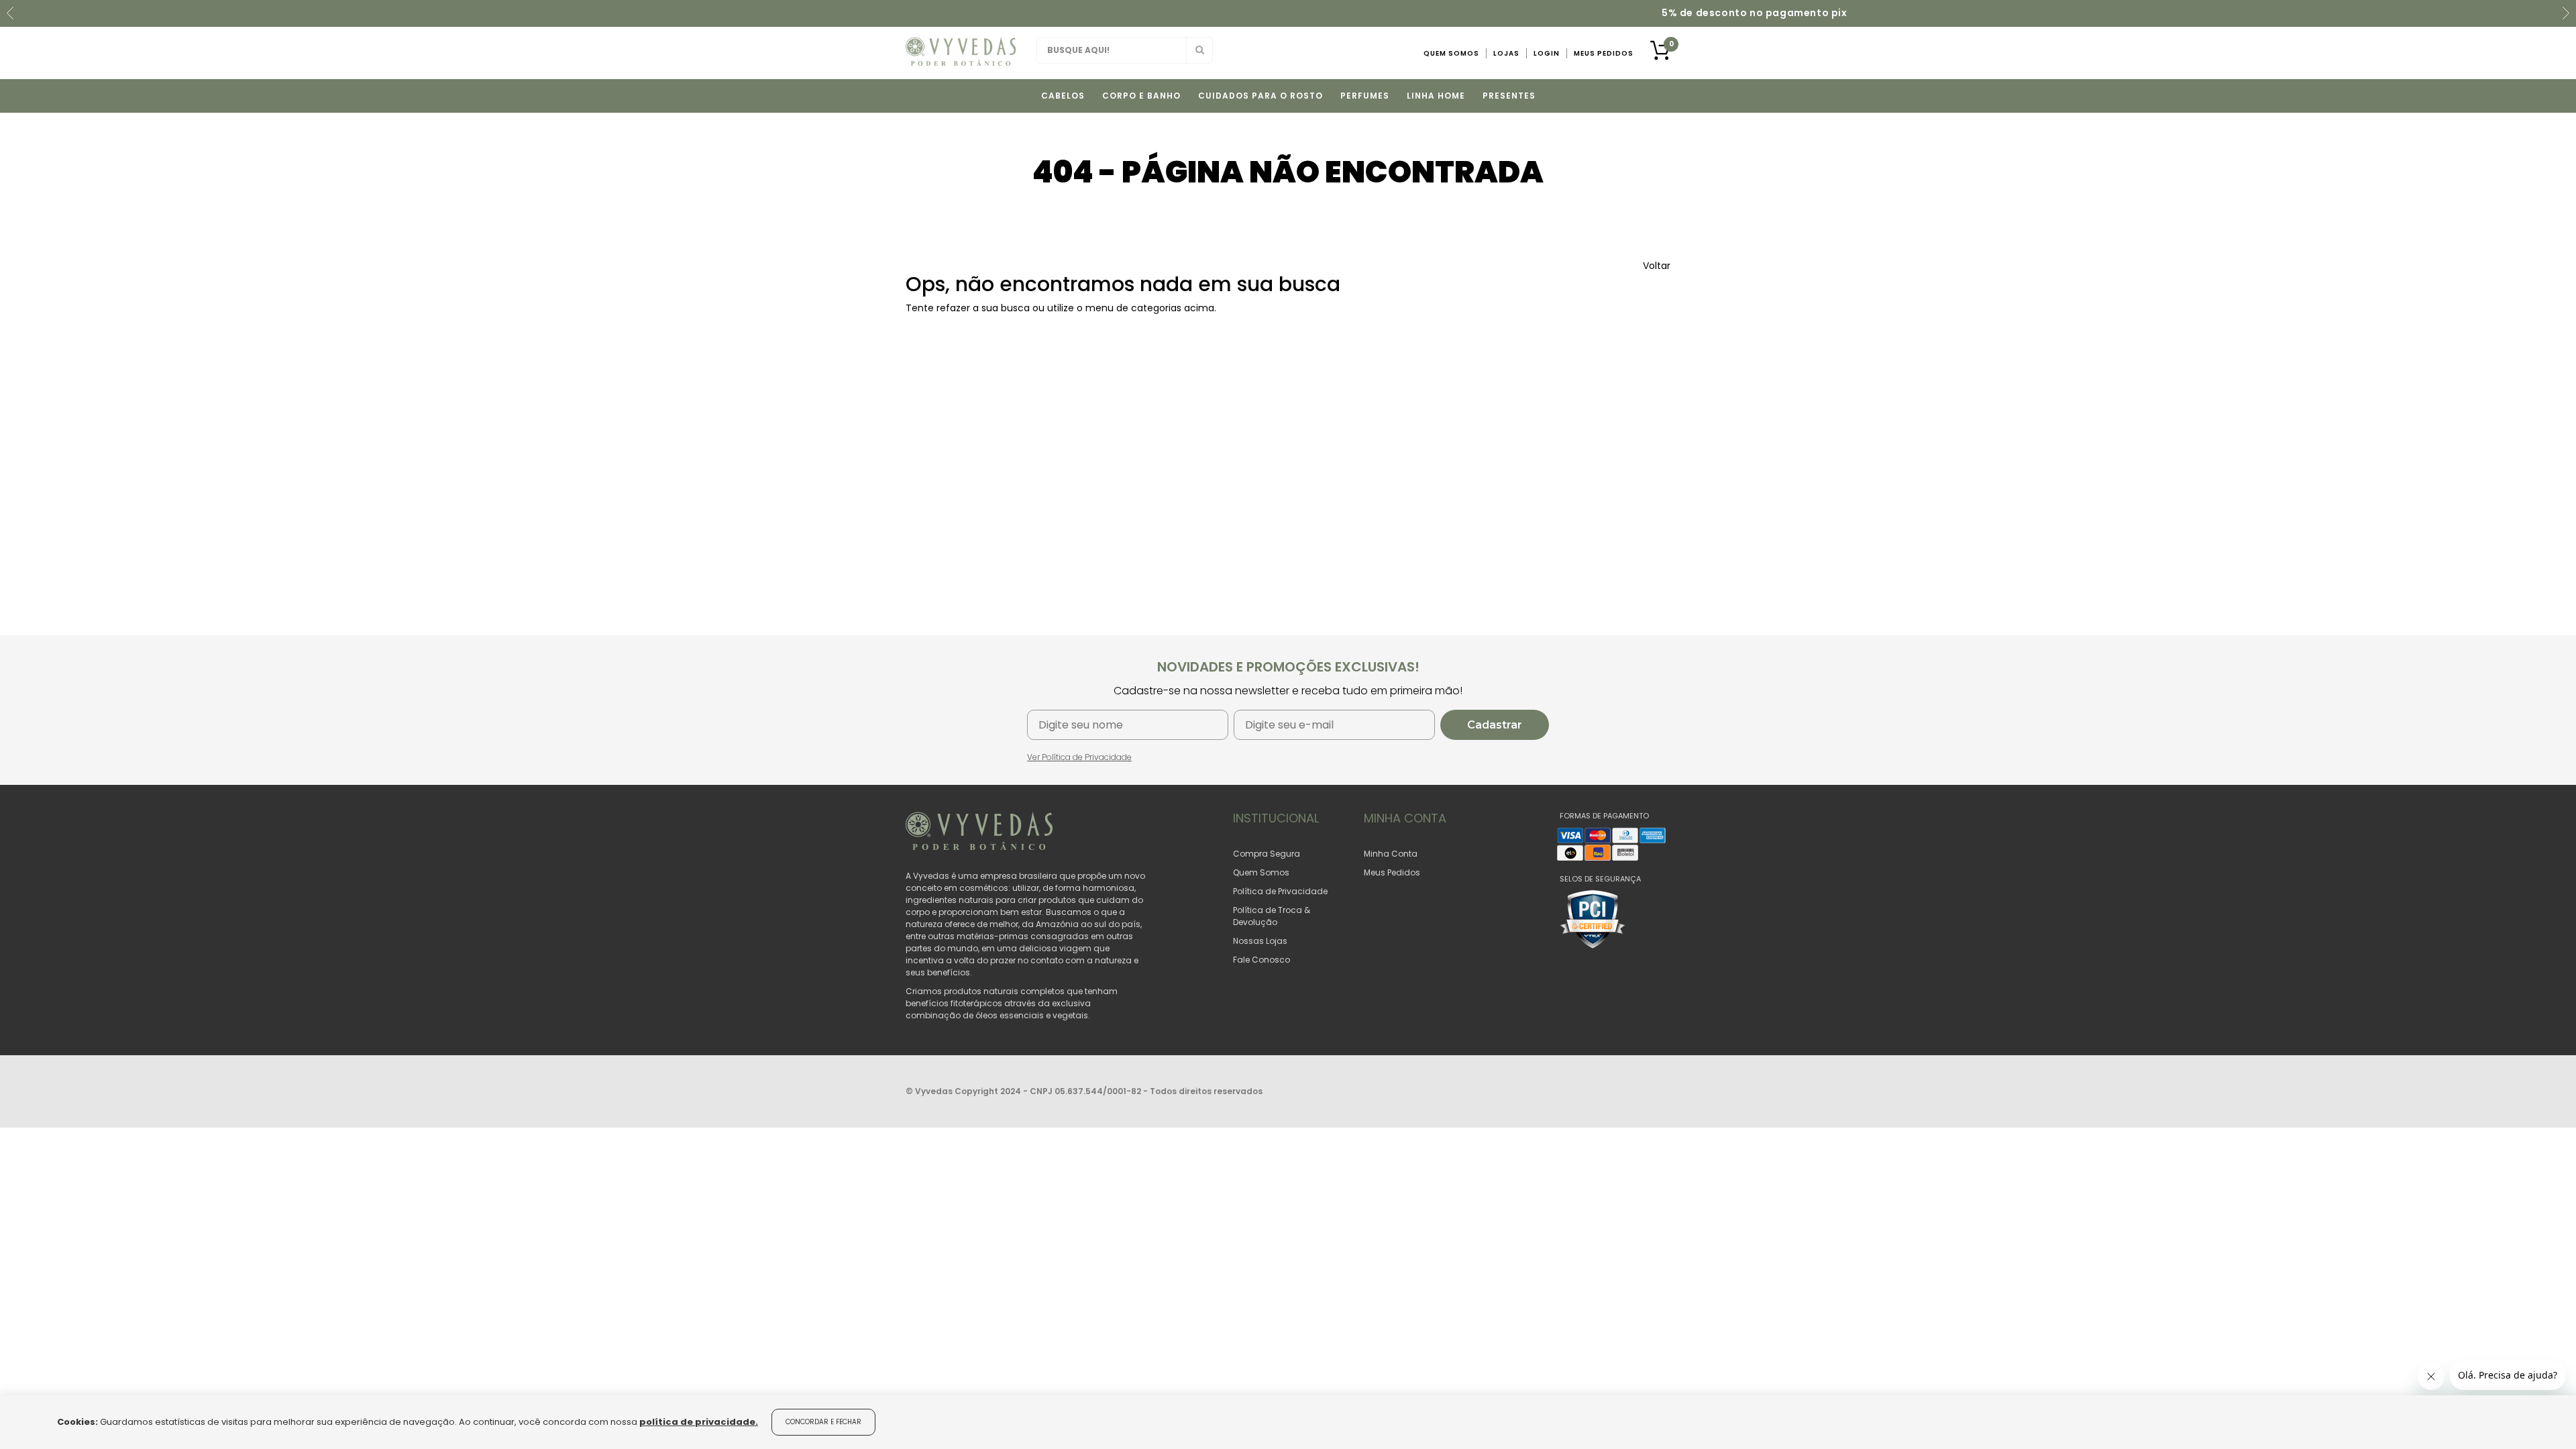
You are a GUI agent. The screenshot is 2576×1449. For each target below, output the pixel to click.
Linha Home (1436, 96)
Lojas (1506, 53)
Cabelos (1063, 96)
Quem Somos (1451, 53)
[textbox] (1125, 50)
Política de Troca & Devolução (1272, 916)
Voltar (1657, 266)
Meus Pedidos (1604, 53)
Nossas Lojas (1260, 941)
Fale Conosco (1262, 960)
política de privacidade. (699, 1422)
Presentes (1509, 96)
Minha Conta (1391, 854)
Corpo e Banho (1141, 96)
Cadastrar (1495, 725)
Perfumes (1365, 96)
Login (1547, 53)
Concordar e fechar (823, 1422)
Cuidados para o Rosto (1260, 96)
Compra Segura (1267, 854)
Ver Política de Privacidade (1079, 757)
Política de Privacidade (1280, 891)
